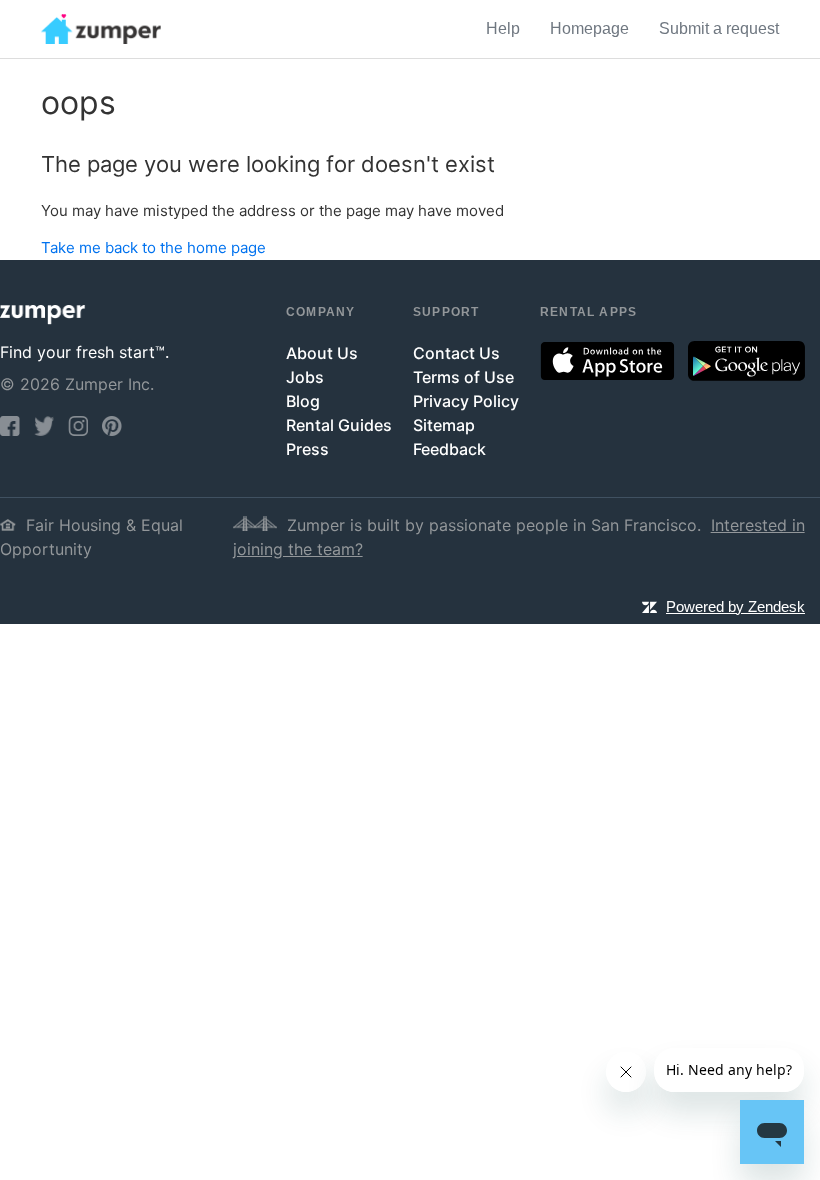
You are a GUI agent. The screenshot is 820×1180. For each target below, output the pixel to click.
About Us (322, 353)
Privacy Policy (466, 401)
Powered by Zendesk (735, 606)
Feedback (449, 449)
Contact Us (456, 353)
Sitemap (444, 425)
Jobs (305, 377)
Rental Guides (339, 425)
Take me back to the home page (153, 247)
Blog (303, 401)
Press (307, 449)
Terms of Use (463, 377)
